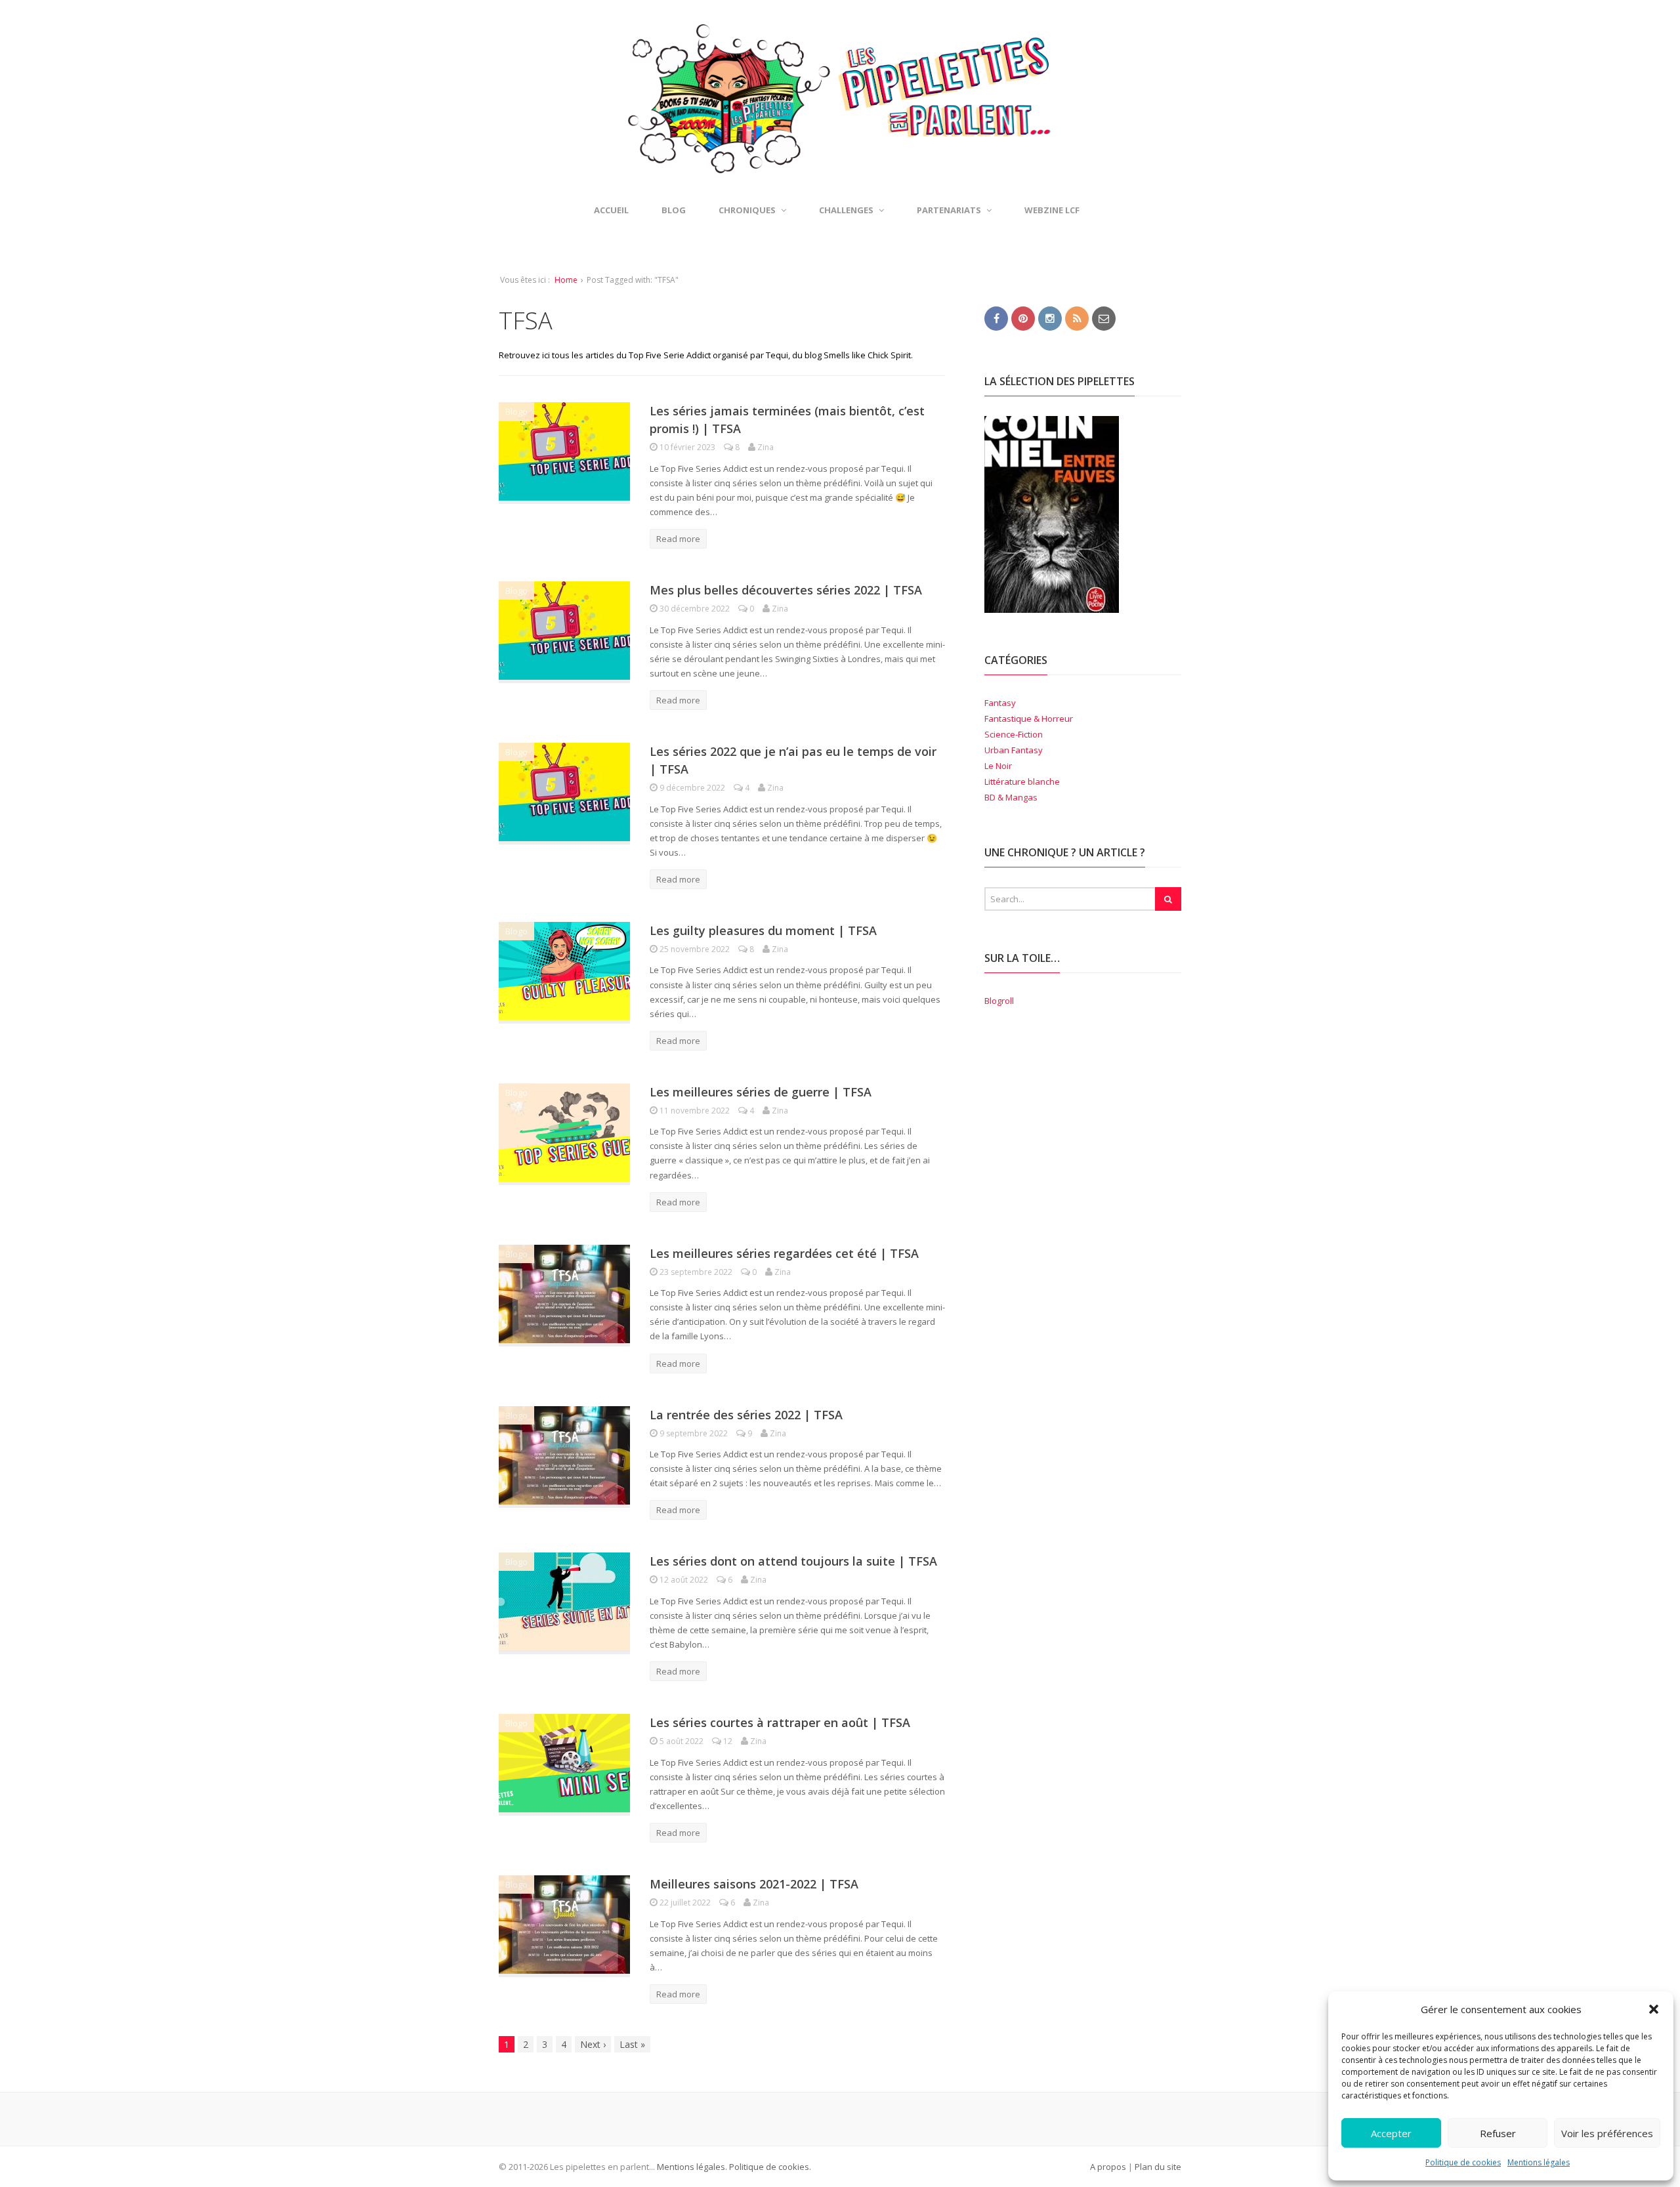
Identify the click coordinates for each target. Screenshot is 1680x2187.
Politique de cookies (1463, 2162)
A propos (1108, 2167)
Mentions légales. (692, 2167)
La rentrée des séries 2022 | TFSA (746, 1415)
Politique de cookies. (769, 2167)
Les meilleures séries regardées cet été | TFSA (784, 1253)
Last (632, 2044)
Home (566, 280)
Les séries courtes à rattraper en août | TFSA (780, 1722)
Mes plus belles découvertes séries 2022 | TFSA (786, 590)
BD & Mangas (1011, 797)
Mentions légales (1539, 2162)
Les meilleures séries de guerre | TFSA (761, 1092)
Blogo (516, 411)
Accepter (1391, 2133)
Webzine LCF (1052, 210)
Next (593, 2044)
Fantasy (1000, 703)
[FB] (996, 318)
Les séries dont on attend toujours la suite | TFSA (793, 1561)
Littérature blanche (1022, 781)
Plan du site (1158, 2167)
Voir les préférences (1607, 2133)
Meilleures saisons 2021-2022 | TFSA (754, 1884)
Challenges (846, 210)
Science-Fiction (1014, 734)
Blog (674, 210)
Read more (678, 539)
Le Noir (998, 766)
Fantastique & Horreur (1029, 719)
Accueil (611, 210)
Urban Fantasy (1014, 750)
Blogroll (999, 1001)
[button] (1654, 2009)
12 (728, 1741)
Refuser (1498, 2133)
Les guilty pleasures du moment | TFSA (763, 930)
